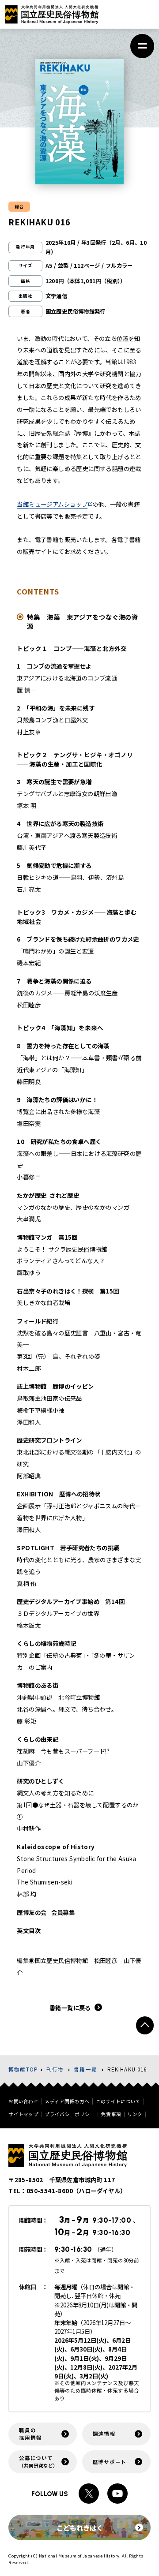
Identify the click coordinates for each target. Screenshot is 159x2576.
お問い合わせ (23, 2102)
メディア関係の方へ (67, 2102)
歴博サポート (110, 2462)
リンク (135, 2114)
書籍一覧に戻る (70, 2008)
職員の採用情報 (30, 2434)
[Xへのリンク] (89, 2494)
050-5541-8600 (50, 2191)
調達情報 (104, 2434)
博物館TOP (23, 2069)
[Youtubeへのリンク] (117, 2494)
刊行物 (55, 2069)
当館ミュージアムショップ (52, 504)
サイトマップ (23, 2114)
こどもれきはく (80, 2527)
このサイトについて (118, 2102)
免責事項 (111, 2114)
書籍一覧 (85, 2069)
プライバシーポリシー (70, 2114)
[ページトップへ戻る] (145, 2025)
